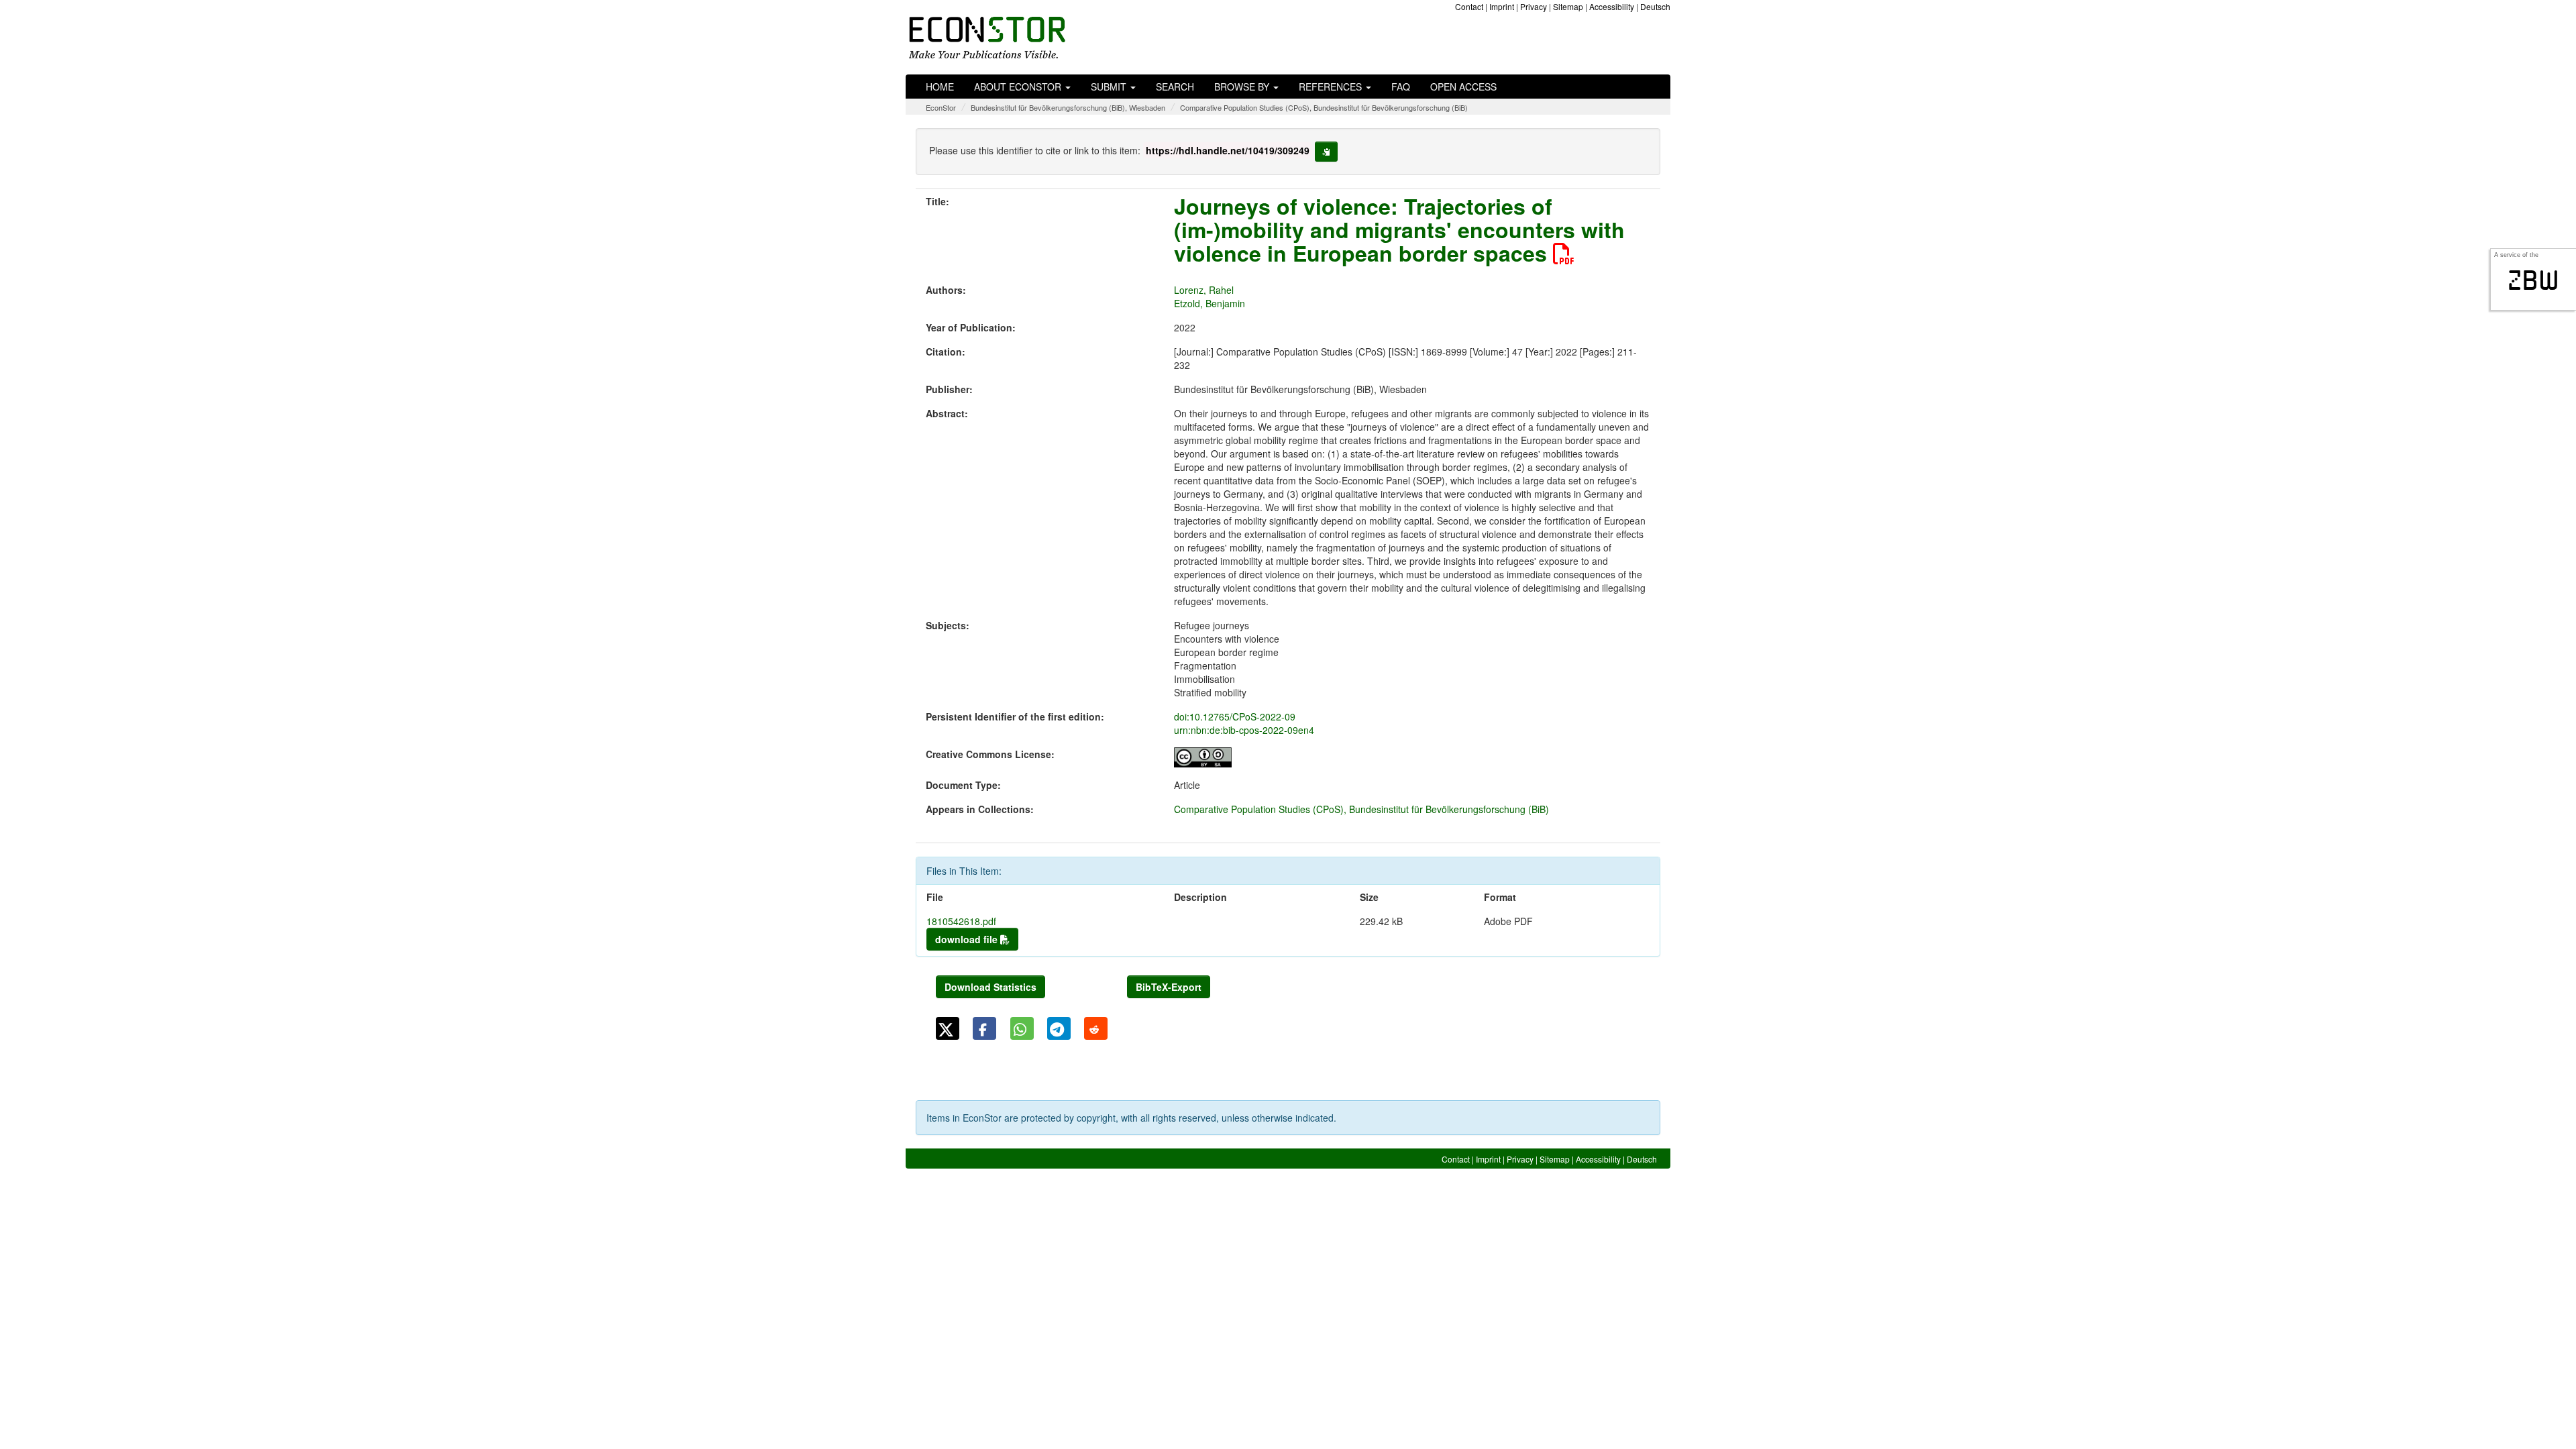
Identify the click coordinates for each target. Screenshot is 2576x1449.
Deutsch (1655, 6)
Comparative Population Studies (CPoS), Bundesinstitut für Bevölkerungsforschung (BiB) (1324, 107)
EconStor (941, 107)
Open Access (1463, 87)
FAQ (1401, 87)
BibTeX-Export (1169, 987)
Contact (1469, 6)
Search (1175, 87)
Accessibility (1612, 6)
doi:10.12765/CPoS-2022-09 (1235, 716)
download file (968, 939)
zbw (2533, 280)
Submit (1110, 87)
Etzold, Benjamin (1210, 303)
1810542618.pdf (961, 921)
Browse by (1243, 87)
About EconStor (1019, 87)
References (1332, 87)
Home (940, 87)
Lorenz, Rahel (1204, 290)
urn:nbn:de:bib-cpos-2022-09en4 (1244, 730)
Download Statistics (990, 987)
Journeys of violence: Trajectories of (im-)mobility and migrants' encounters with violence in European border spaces (1399, 229)
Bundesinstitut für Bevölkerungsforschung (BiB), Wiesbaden (1068, 107)
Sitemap (1568, 6)
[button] (948, 1028)
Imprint (1502, 6)
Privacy (1534, 6)
